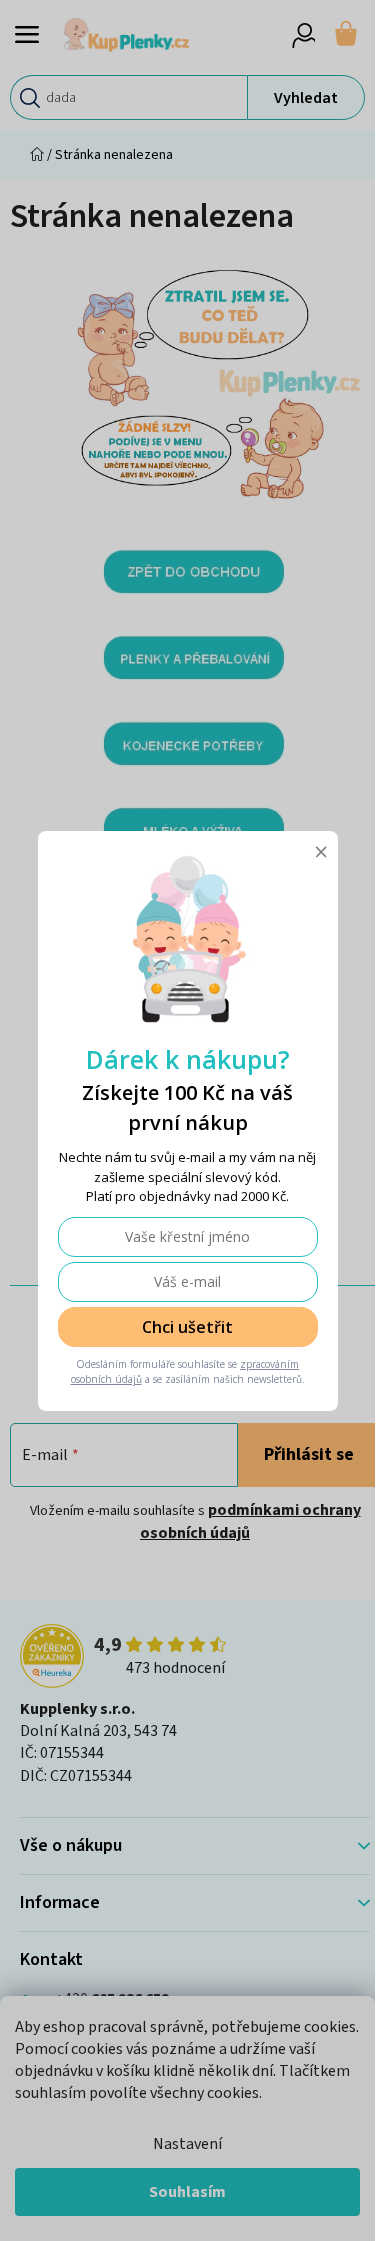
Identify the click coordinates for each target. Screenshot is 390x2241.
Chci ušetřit (187, 1327)
